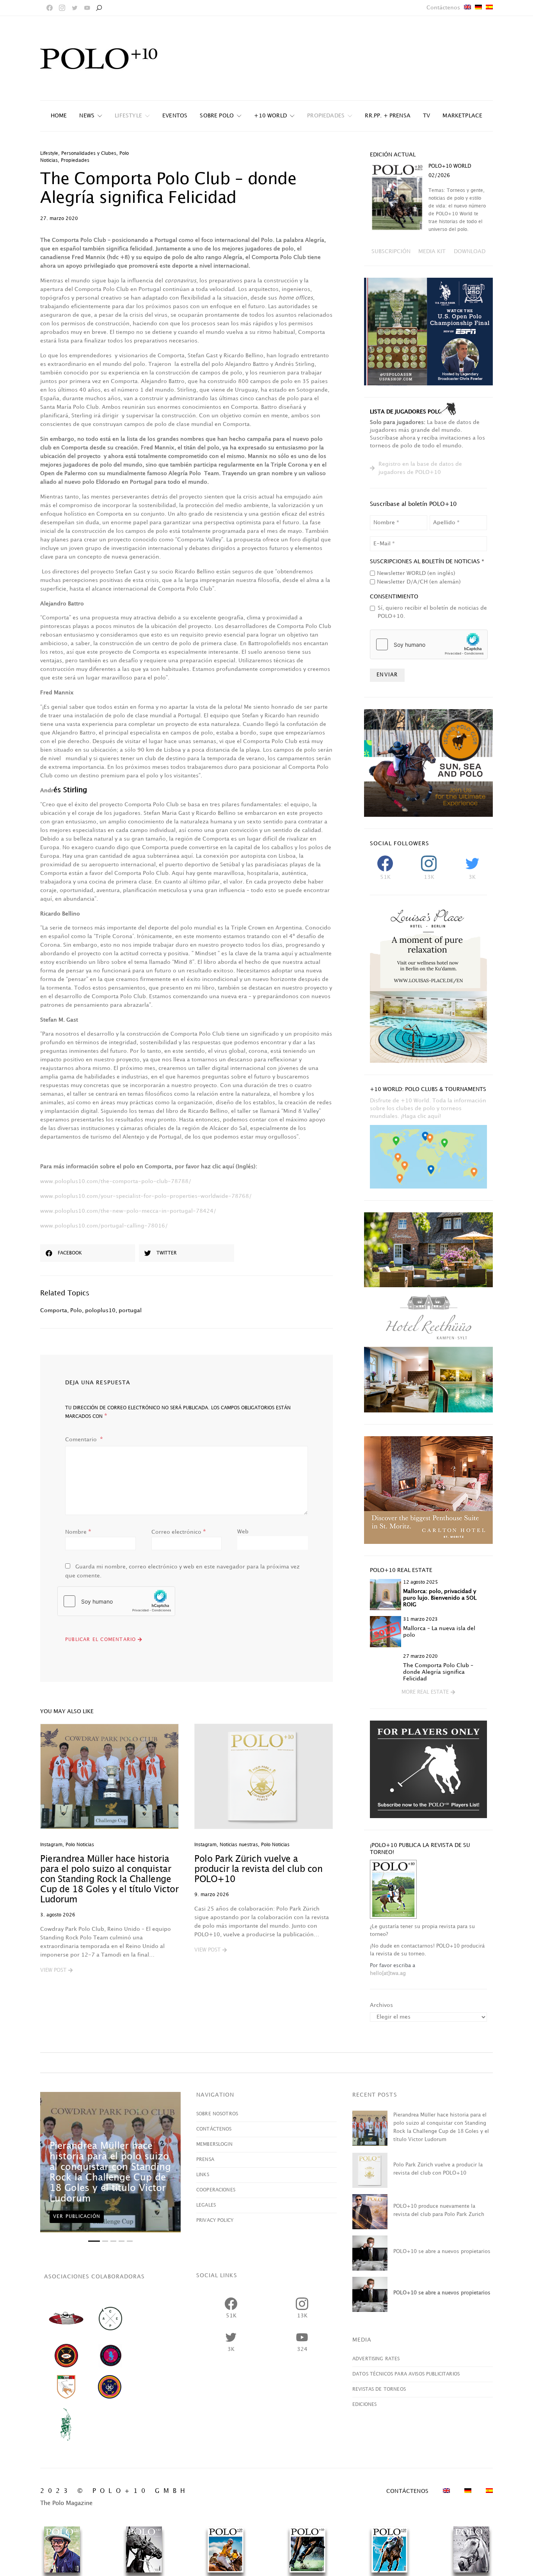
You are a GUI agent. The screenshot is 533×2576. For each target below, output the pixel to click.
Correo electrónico (179, 1532)
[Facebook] (50, 8)
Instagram (51, 1845)
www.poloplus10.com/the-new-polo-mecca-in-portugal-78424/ (128, 1211)
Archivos (381, 2005)
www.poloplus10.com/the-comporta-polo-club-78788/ (116, 1181)
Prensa (205, 2160)
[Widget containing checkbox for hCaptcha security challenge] (116, 1601)
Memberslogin (214, 2144)
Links (203, 2175)
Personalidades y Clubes (89, 153)
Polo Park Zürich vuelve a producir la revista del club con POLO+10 (258, 1869)
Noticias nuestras (239, 1845)
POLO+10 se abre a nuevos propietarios (442, 2251)
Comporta (54, 1310)
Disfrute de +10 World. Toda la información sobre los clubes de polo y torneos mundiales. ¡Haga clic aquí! (428, 1108)
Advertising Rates (376, 2359)
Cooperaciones (216, 2190)
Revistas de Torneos (379, 2389)
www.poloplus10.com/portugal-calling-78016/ (104, 1226)
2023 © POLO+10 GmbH (115, 2491)
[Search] (99, 8)
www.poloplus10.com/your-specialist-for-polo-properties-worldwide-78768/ (146, 1196)
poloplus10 (100, 1310)
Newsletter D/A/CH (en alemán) (419, 582)
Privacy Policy (215, 2220)
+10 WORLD (270, 116)
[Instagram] (62, 8)
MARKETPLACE (462, 116)
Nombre (78, 1532)
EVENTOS (175, 116)
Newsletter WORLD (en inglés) (416, 573)
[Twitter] (75, 8)
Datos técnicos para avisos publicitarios (406, 2374)
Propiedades (75, 161)
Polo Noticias (80, 1845)
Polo (76, 1310)
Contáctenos (443, 8)
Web (243, 1532)
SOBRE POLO (217, 116)
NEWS (87, 116)
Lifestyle (128, 116)
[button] (56, 1971)
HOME (59, 116)
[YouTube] (87, 8)
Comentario (82, 1440)
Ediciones (364, 2405)
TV (426, 116)
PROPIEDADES (326, 116)
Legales (206, 2205)
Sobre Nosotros (217, 2114)
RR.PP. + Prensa (388, 116)
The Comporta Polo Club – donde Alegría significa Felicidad (438, 1672)
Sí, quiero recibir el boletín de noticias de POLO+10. (432, 612)
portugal (130, 1310)
